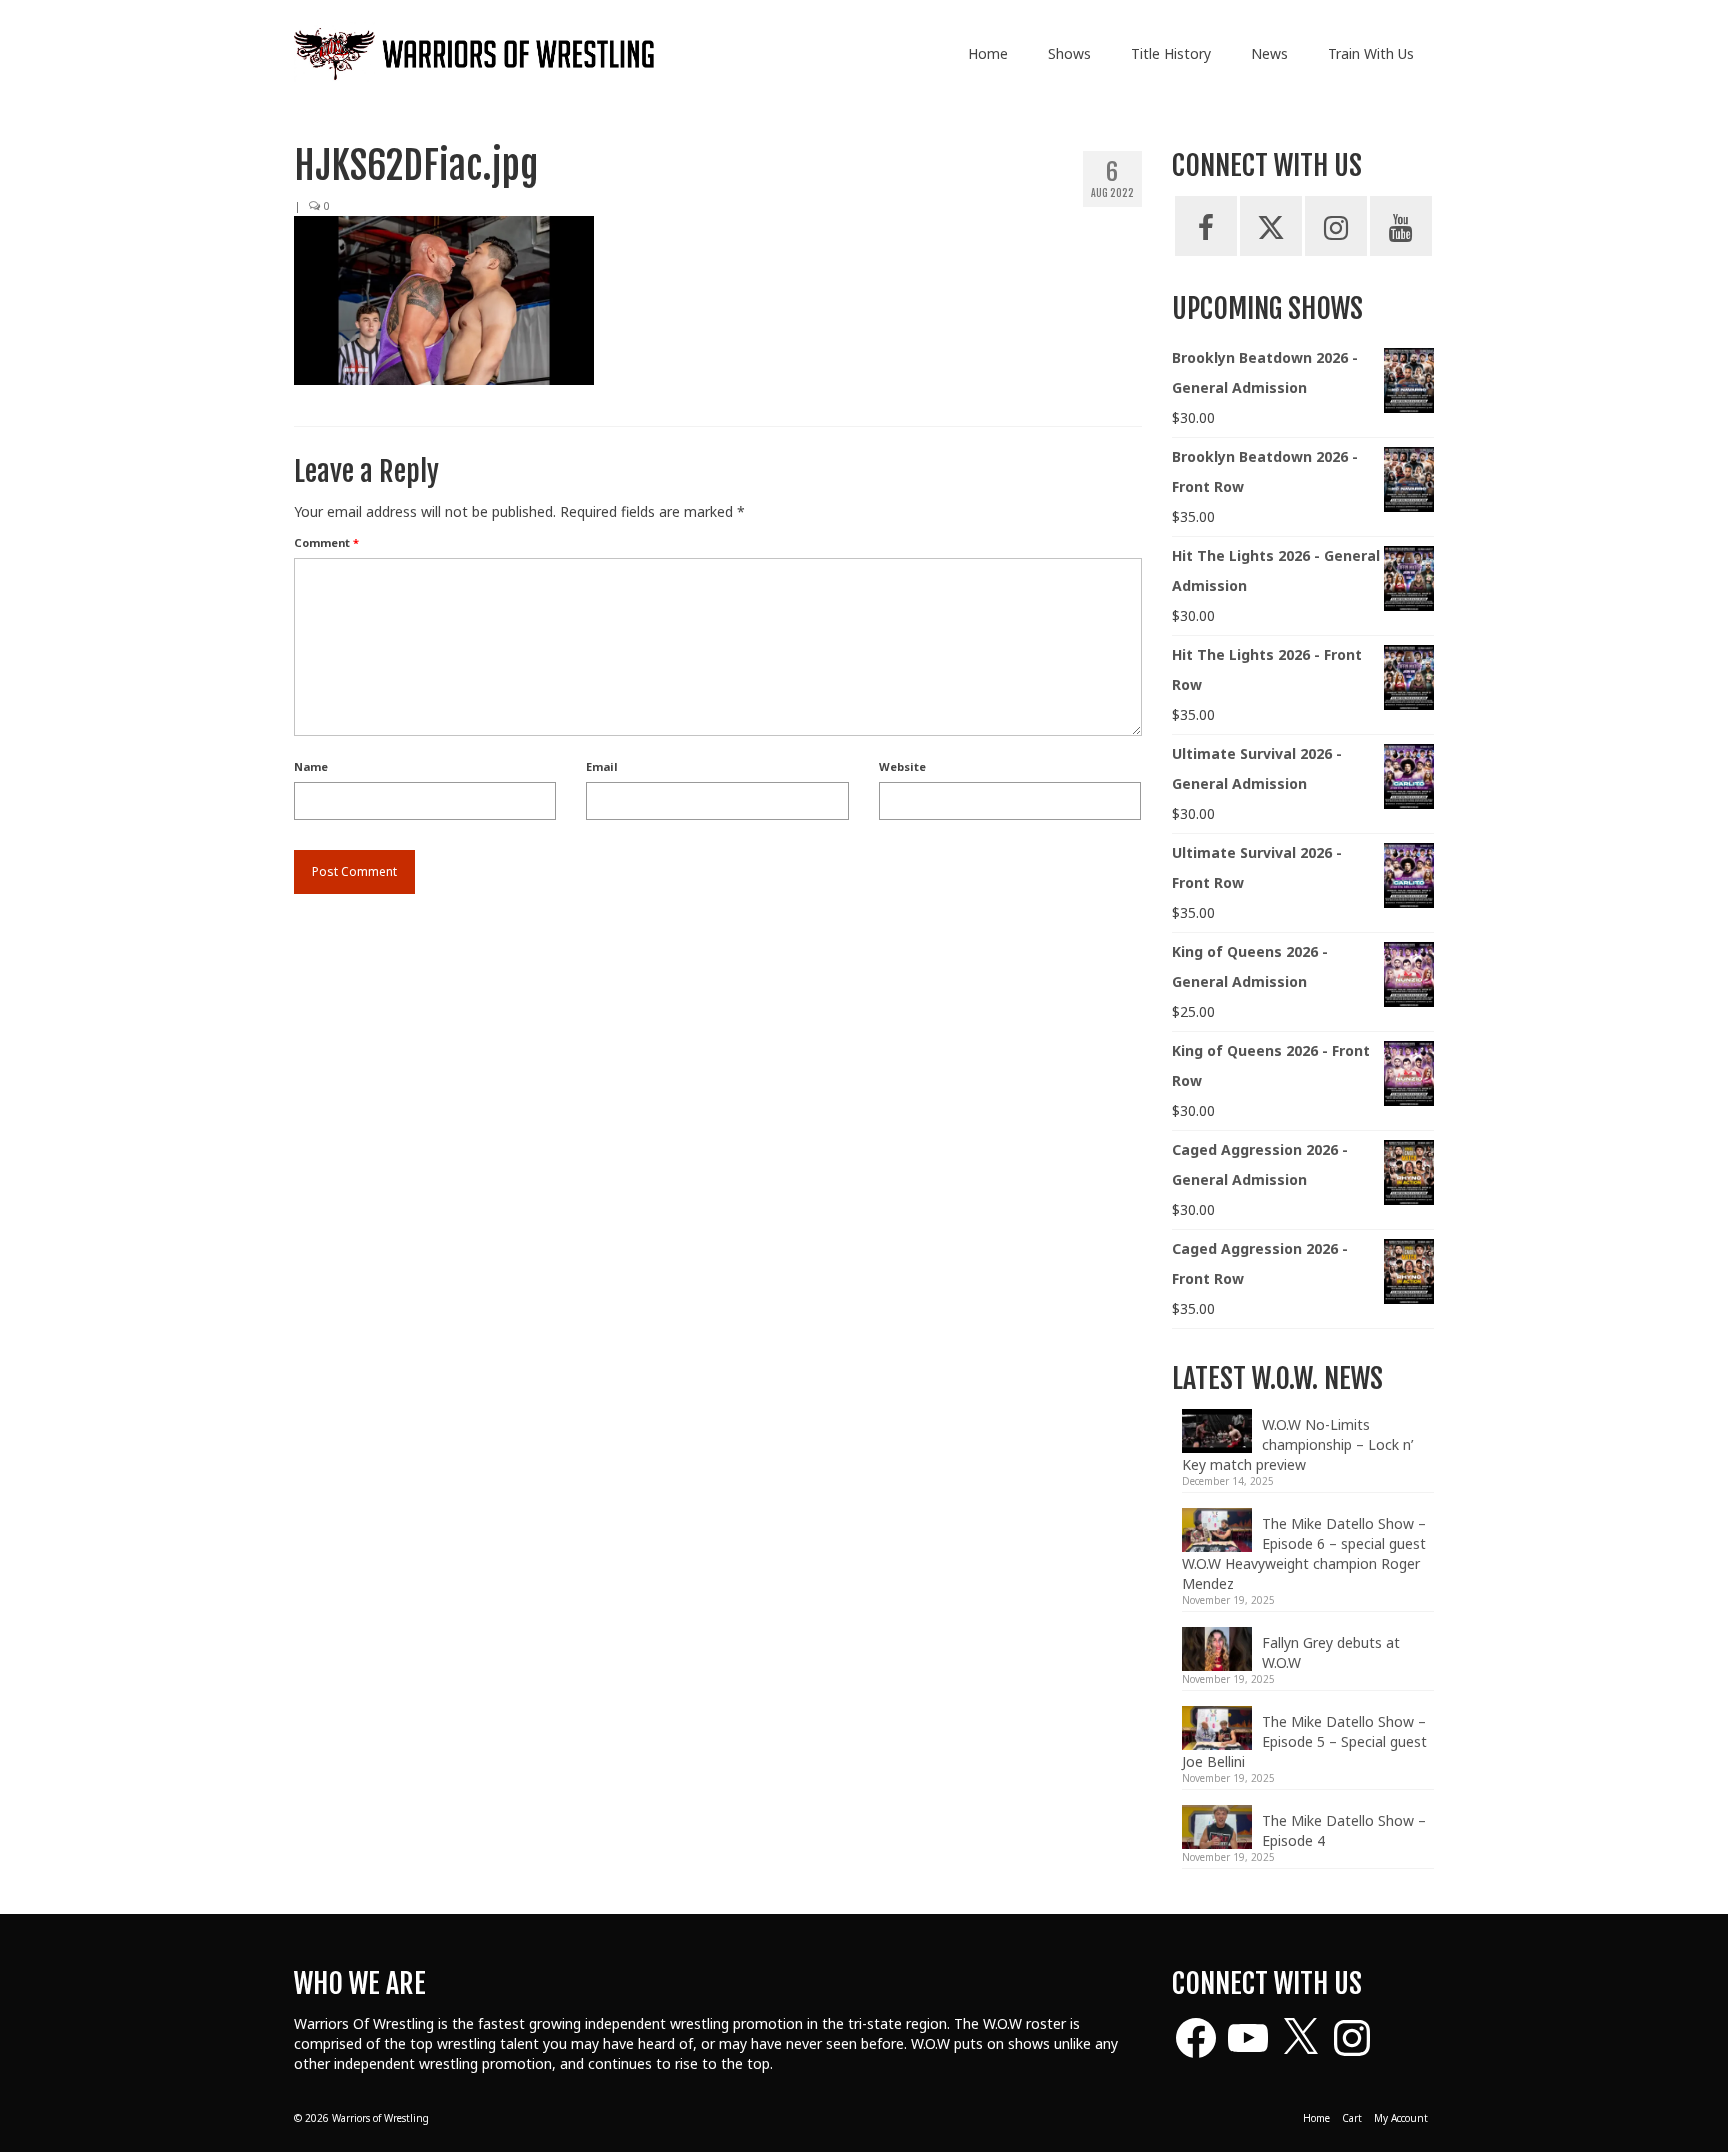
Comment (326, 542)
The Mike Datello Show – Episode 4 (1344, 1830)
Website (902, 766)
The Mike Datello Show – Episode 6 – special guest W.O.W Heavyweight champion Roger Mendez (1304, 1553)
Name (311, 766)
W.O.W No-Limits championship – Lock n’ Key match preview (1297, 1444)
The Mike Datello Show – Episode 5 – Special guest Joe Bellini (1304, 1741)
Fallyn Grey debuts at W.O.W (1331, 1652)
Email (602, 766)
